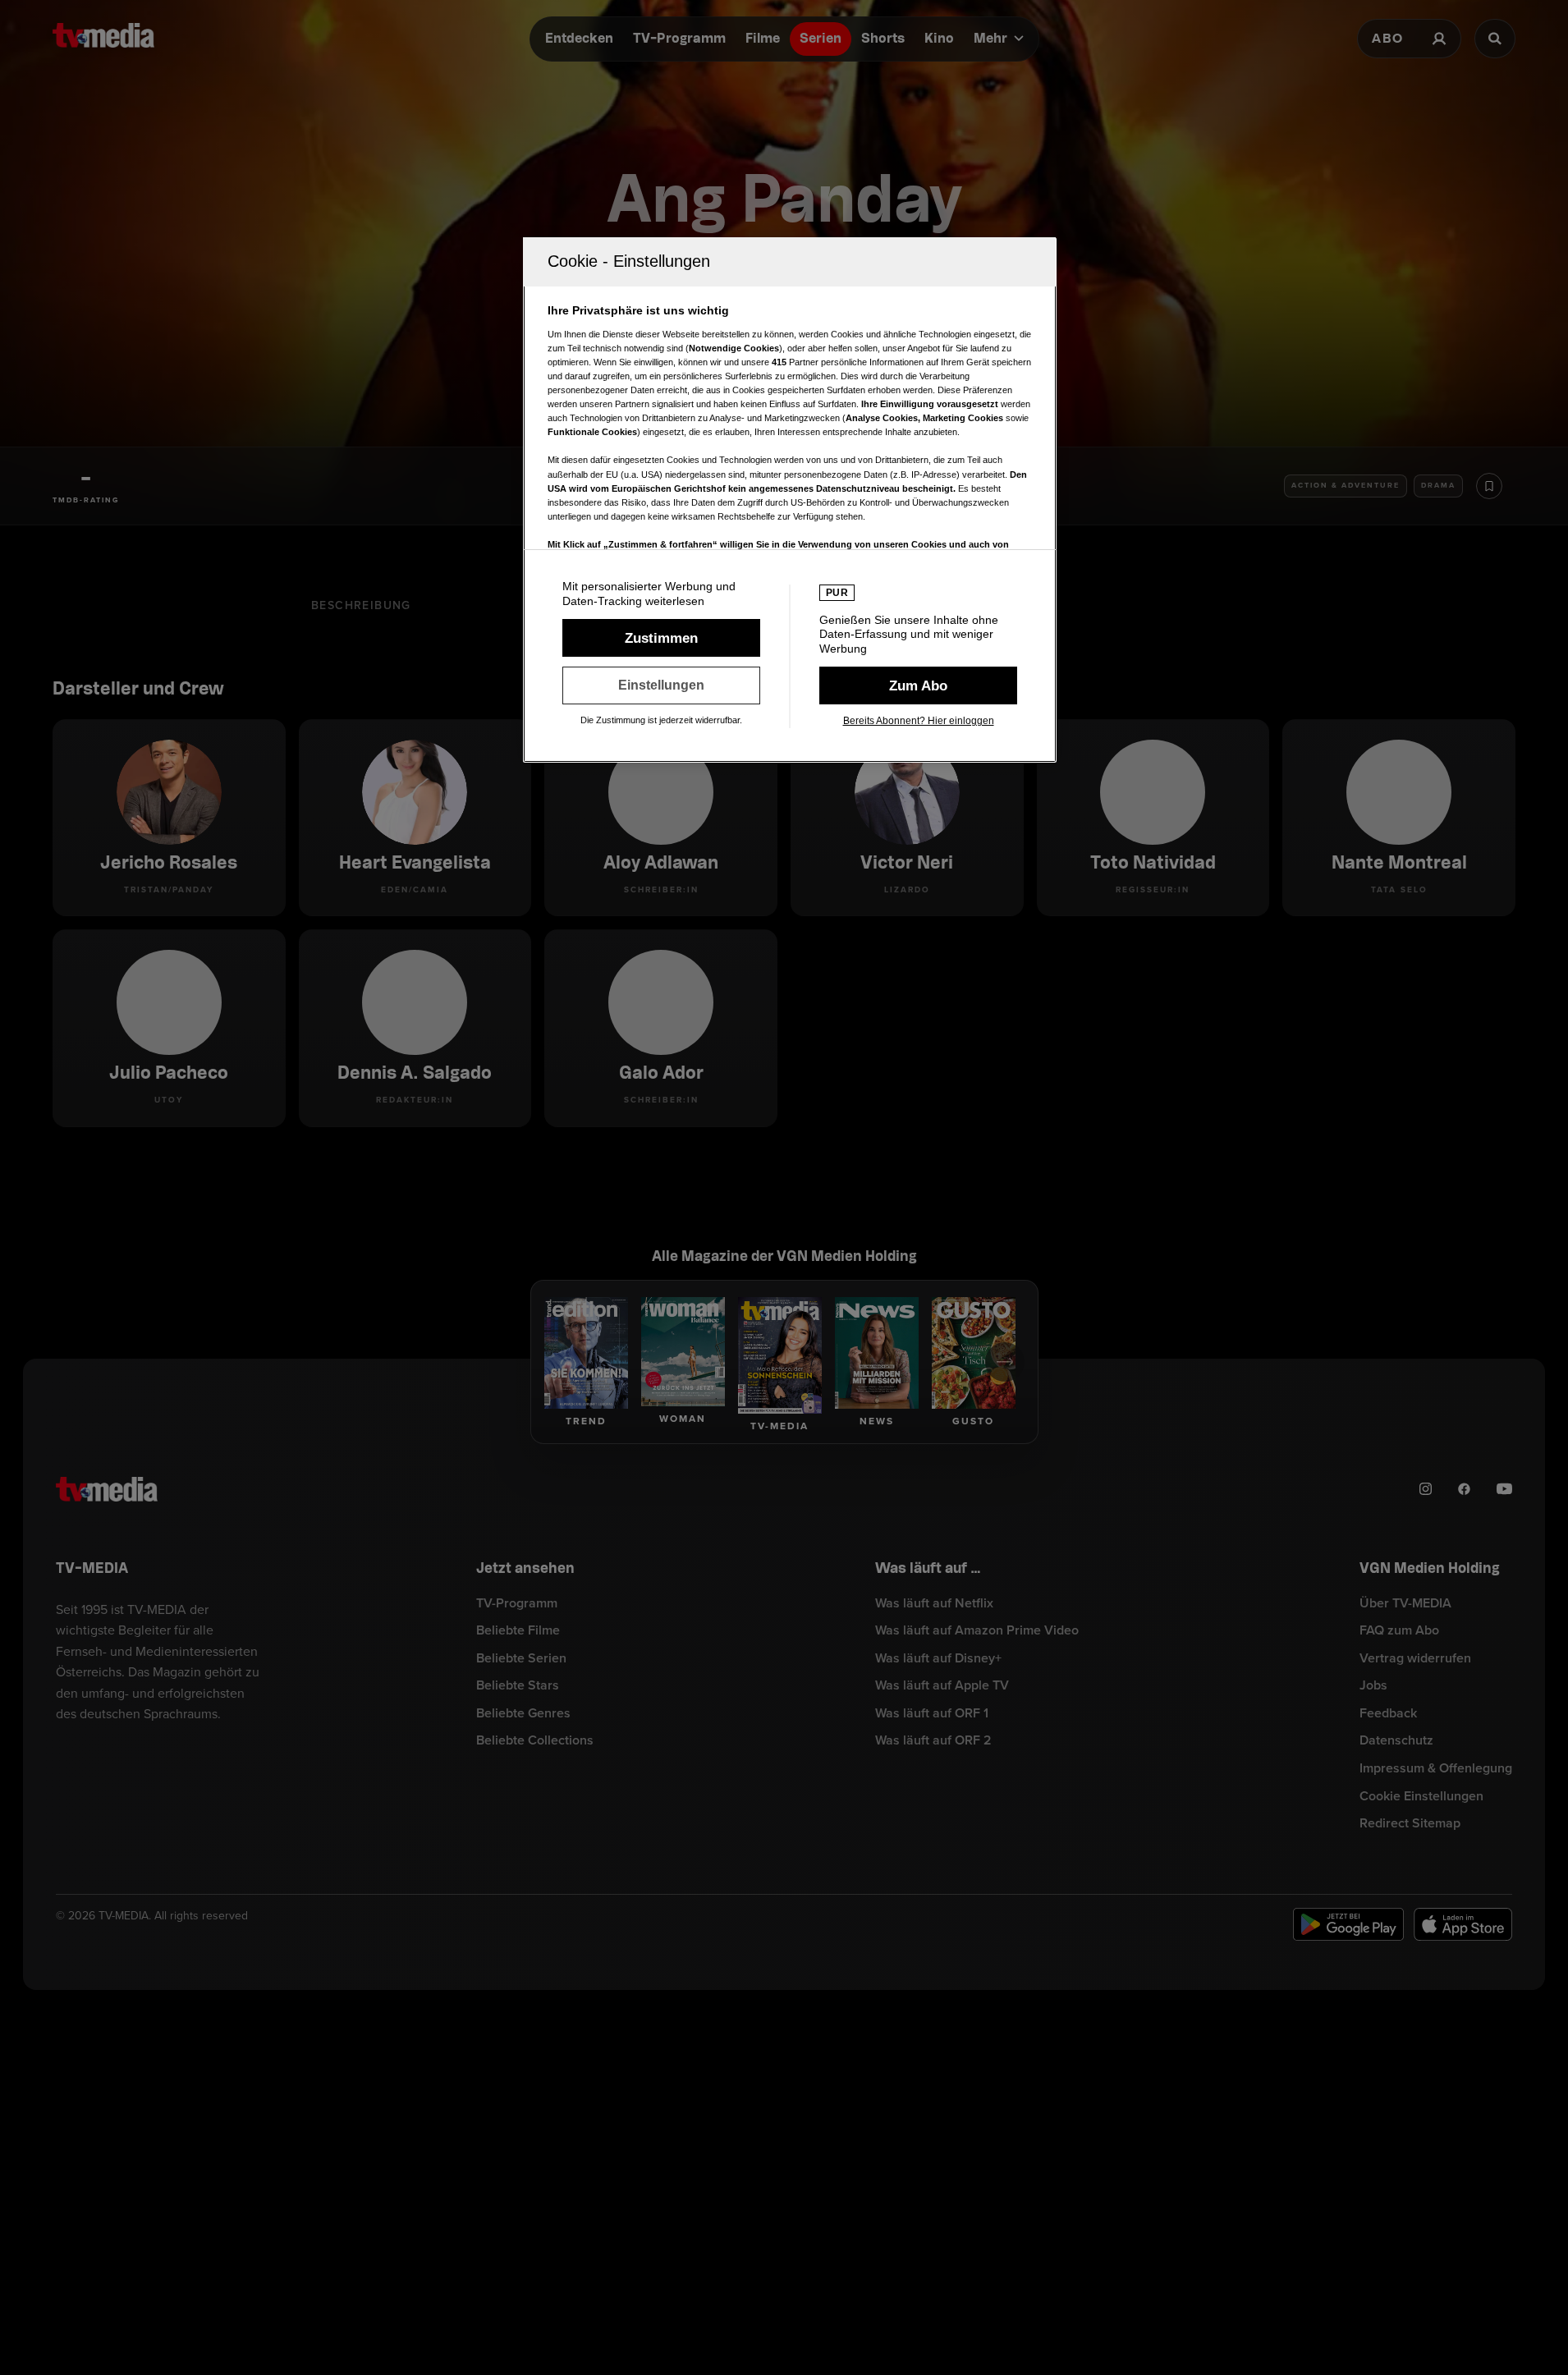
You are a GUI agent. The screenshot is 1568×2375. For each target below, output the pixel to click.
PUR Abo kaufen (918, 685)
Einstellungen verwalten (661, 685)
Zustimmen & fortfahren (661, 638)
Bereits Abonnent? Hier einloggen (919, 721)
